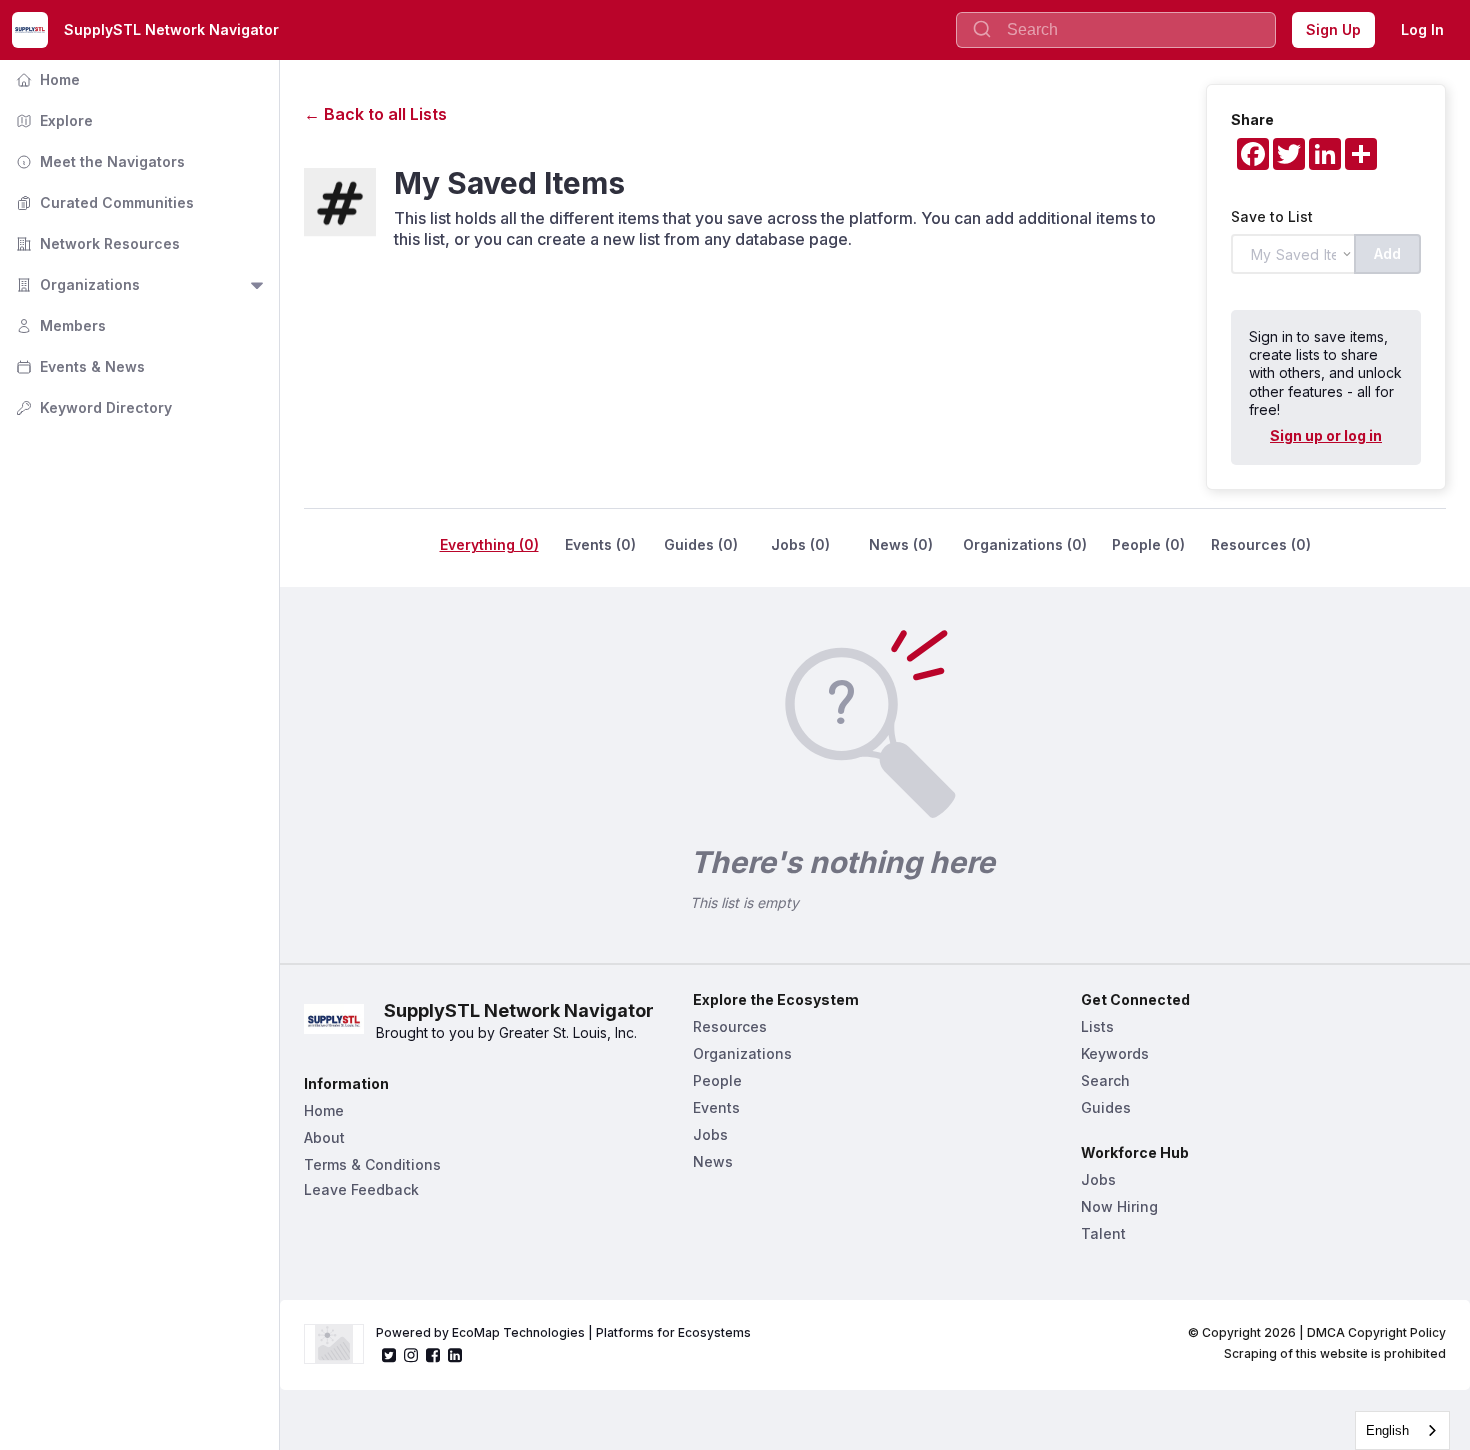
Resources (730, 1026)
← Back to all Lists (375, 114)
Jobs (710, 1134)
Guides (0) (701, 544)
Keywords (1115, 1053)
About (324, 1137)
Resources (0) (1261, 544)
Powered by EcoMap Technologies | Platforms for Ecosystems (563, 1332)
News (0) (901, 544)
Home (46, 79)
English (1387, 1430)
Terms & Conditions (372, 1164)
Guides (1106, 1107)
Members (59, 325)
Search (1105, 1080)
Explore (52, 120)
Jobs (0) (800, 544)
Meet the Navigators (98, 161)
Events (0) (600, 544)
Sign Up (1333, 29)
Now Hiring (1119, 1206)
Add (1387, 253)
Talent (1103, 1233)
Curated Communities (103, 202)
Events (716, 1107)
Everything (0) (489, 544)
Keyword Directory (92, 407)
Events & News (78, 366)
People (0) (1148, 544)
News (713, 1161)
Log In (1422, 29)
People (717, 1080)
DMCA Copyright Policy (1376, 1332)
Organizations (76, 284)
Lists (1097, 1026)
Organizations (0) (1025, 544)
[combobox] (1402, 1430)
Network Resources (96, 243)
